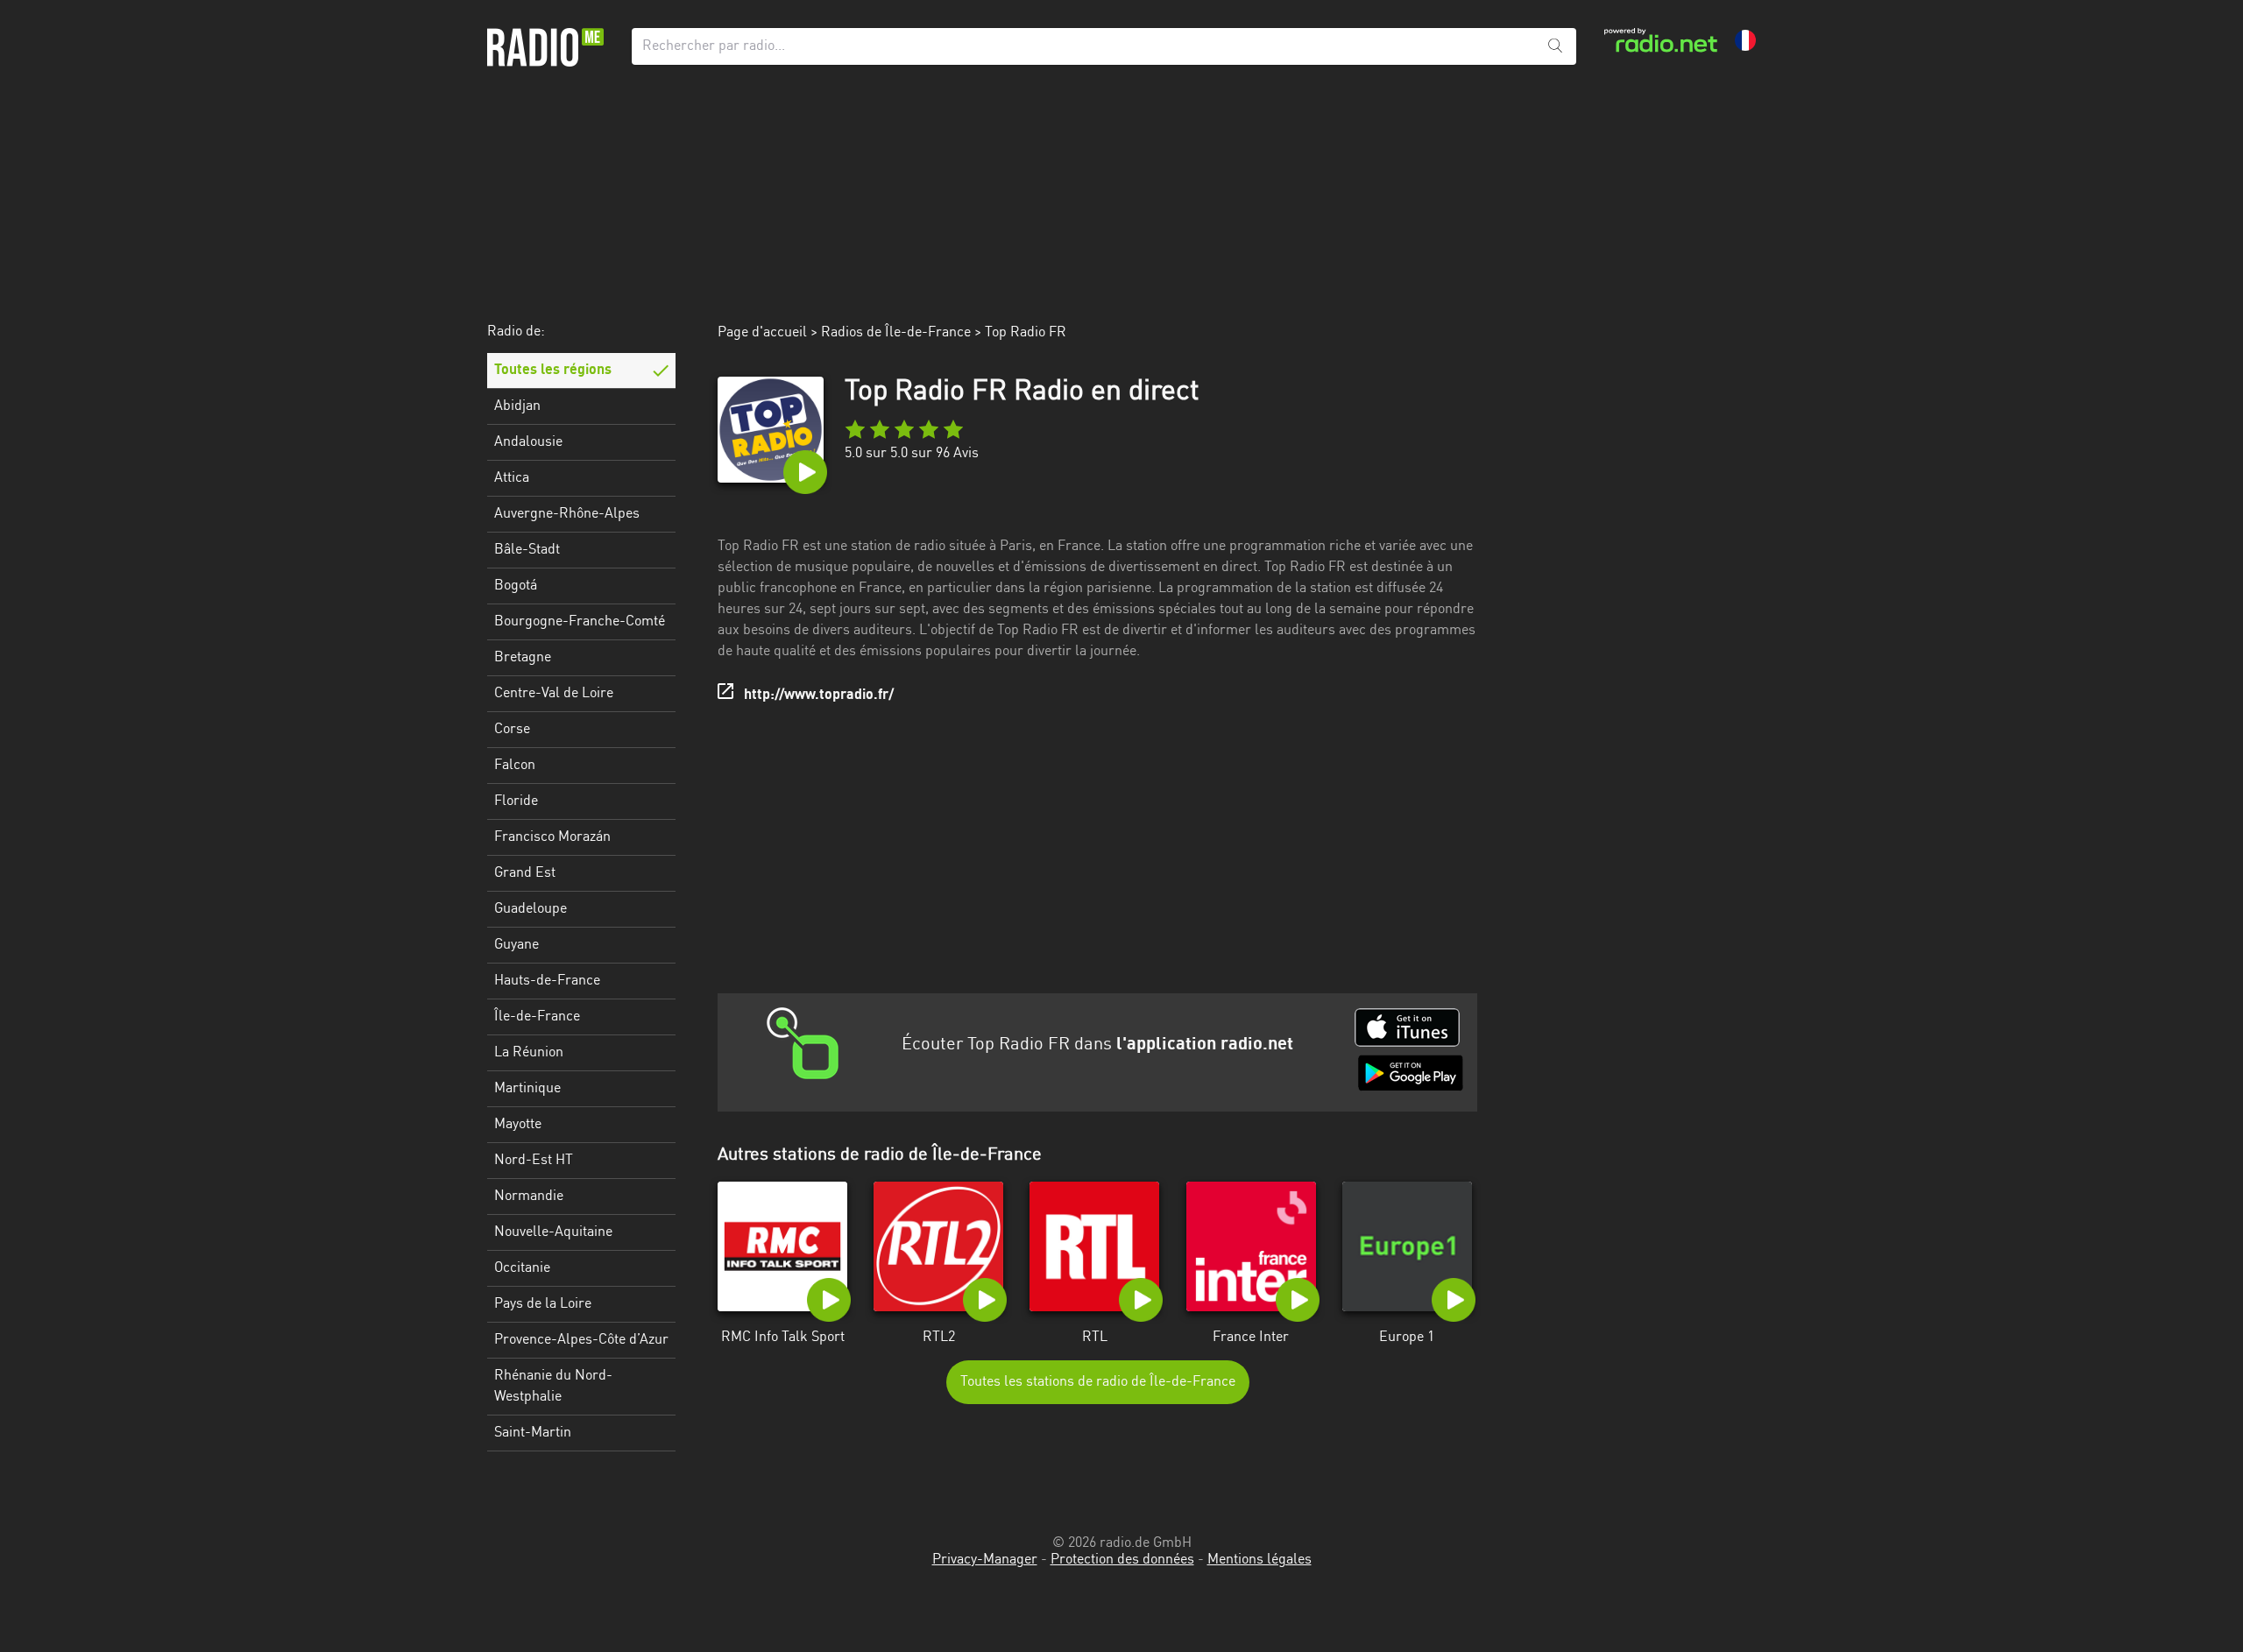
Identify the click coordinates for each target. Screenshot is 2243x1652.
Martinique (527, 1089)
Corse (512, 730)
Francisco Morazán (552, 837)
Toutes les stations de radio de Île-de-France (1098, 1382)
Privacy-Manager (985, 1560)
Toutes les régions (553, 371)
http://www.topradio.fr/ (819, 695)
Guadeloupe (531, 909)
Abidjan (517, 406)
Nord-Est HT (534, 1161)
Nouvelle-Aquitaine (553, 1232)
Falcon (515, 766)
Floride (516, 801)
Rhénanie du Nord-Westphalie (553, 1387)
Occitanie (522, 1268)
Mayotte (518, 1125)
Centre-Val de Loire (554, 694)
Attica (512, 478)
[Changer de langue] (1745, 40)
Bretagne (523, 658)
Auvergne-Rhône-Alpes (567, 514)
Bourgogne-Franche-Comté (580, 622)
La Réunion (529, 1053)
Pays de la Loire (543, 1304)
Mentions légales (1259, 1560)
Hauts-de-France (547, 981)
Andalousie (528, 442)
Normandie (529, 1197)
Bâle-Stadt (527, 550)
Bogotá (516, 586)
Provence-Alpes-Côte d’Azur (581, 1340)
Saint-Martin (533, 1433)
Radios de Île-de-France (896, 333)
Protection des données (1122, 1560)
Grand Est (525, 873)
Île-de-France (537, 1017)
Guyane (517, 945)
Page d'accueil (762, 333)
